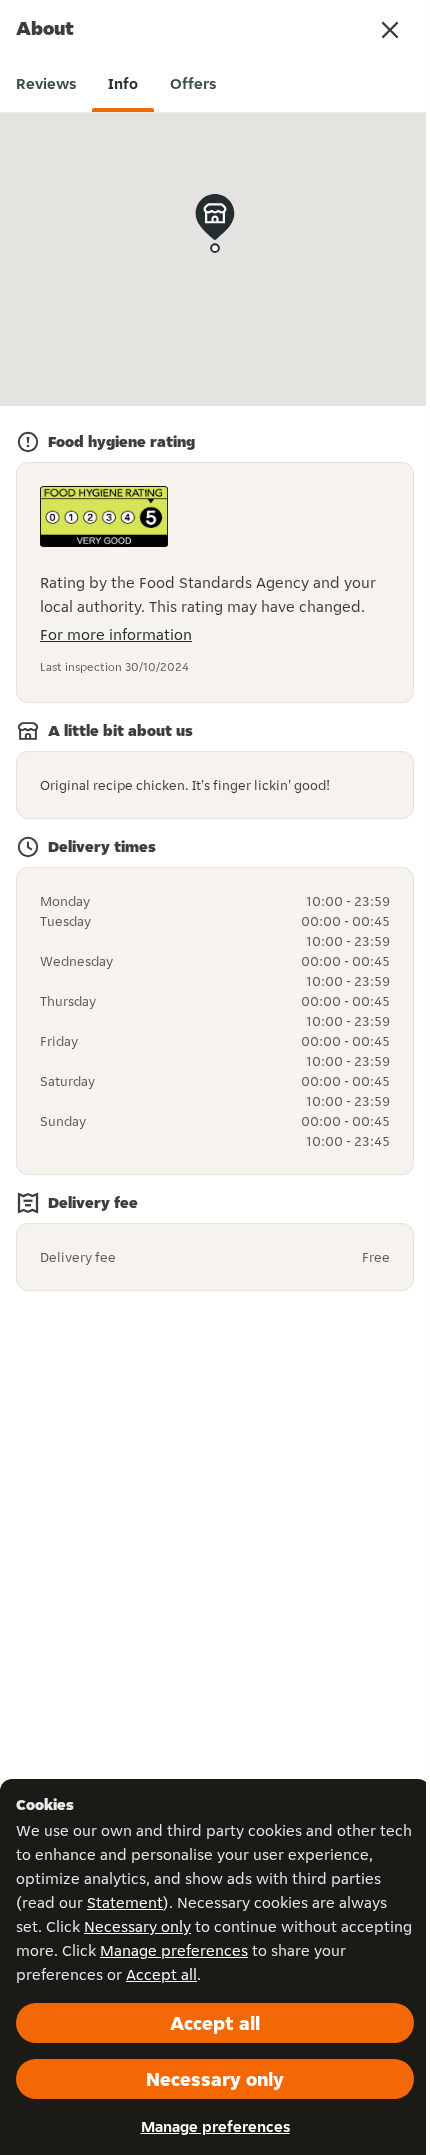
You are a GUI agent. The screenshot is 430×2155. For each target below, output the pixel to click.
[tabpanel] (215, 704)
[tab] (46, 84)
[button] (390, 30)
